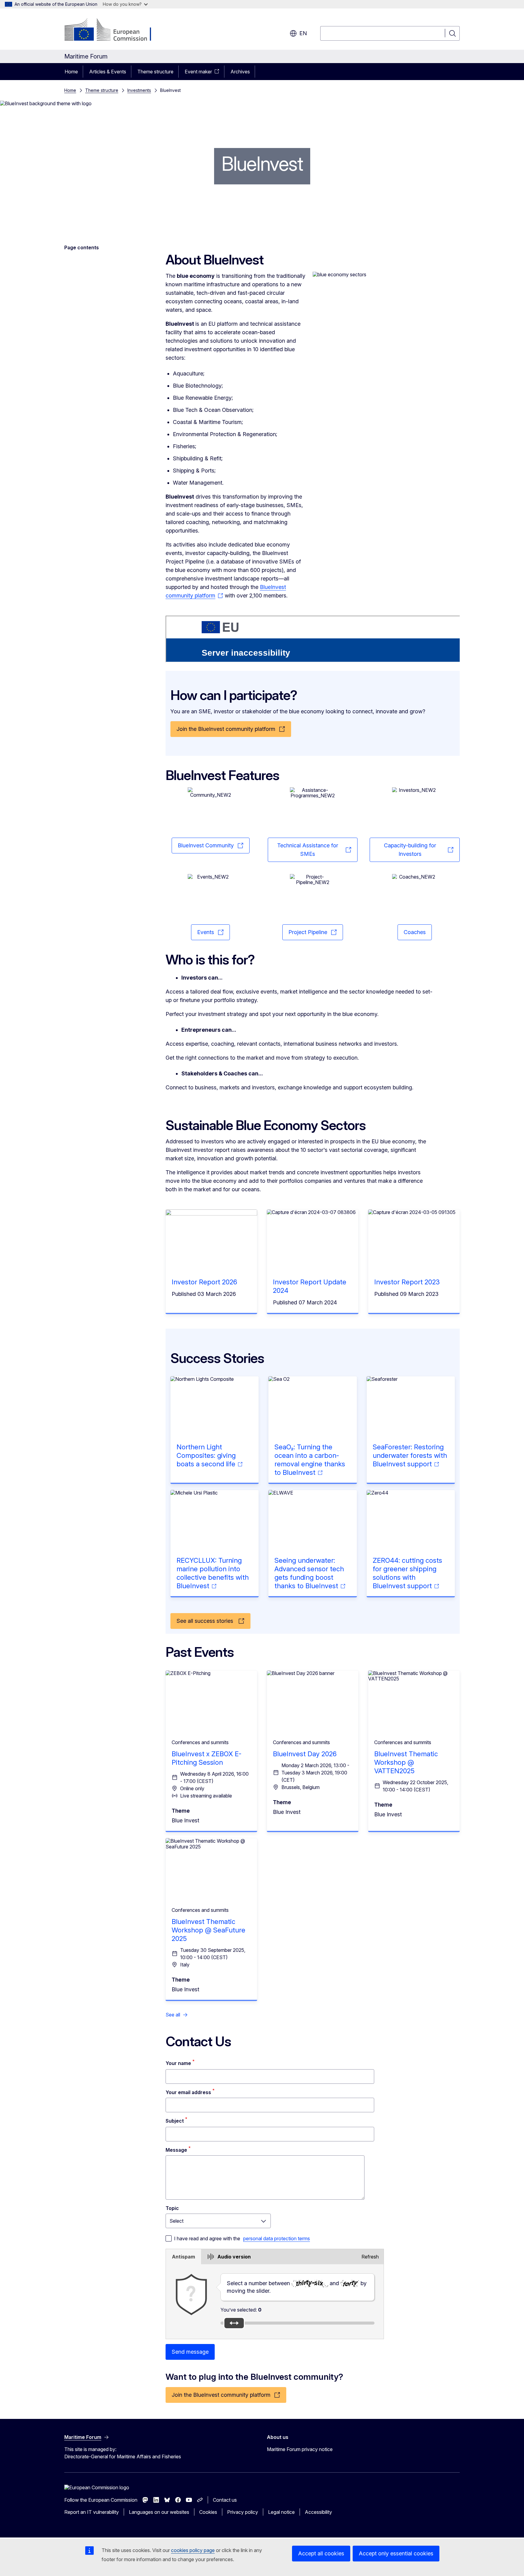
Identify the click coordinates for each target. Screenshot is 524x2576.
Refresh (370, 2257)
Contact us (225, 2500)
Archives (240, 72)
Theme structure (155, 72)
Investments (139, 90)
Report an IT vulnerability (92, 2512)
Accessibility (318, 2512)
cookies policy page (193, 2550)
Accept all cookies (321, 2553)
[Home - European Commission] (113, 30)
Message (176, 2150)
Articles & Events (108, 72)
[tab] (183, 2257)
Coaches (415, 932)
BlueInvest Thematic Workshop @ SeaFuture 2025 (208, 1930)
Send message (190, 2352)
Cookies (208, 2512)
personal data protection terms (277, 2238)
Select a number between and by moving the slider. (297, 2287)
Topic (172, 2208)
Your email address (188, 2092)
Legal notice (281, 2512)
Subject (175, 2121)
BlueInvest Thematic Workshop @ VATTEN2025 (406, 1762)
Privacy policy (243, 2512)
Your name (178, 2063)
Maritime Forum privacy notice (300, 2449)
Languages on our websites (159, 2512)
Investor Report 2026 (204, 1282)
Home (71, 72)
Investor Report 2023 (407, 1282)
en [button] (303, 33)
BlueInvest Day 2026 (305, 1754)
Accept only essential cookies (396, 2553)
